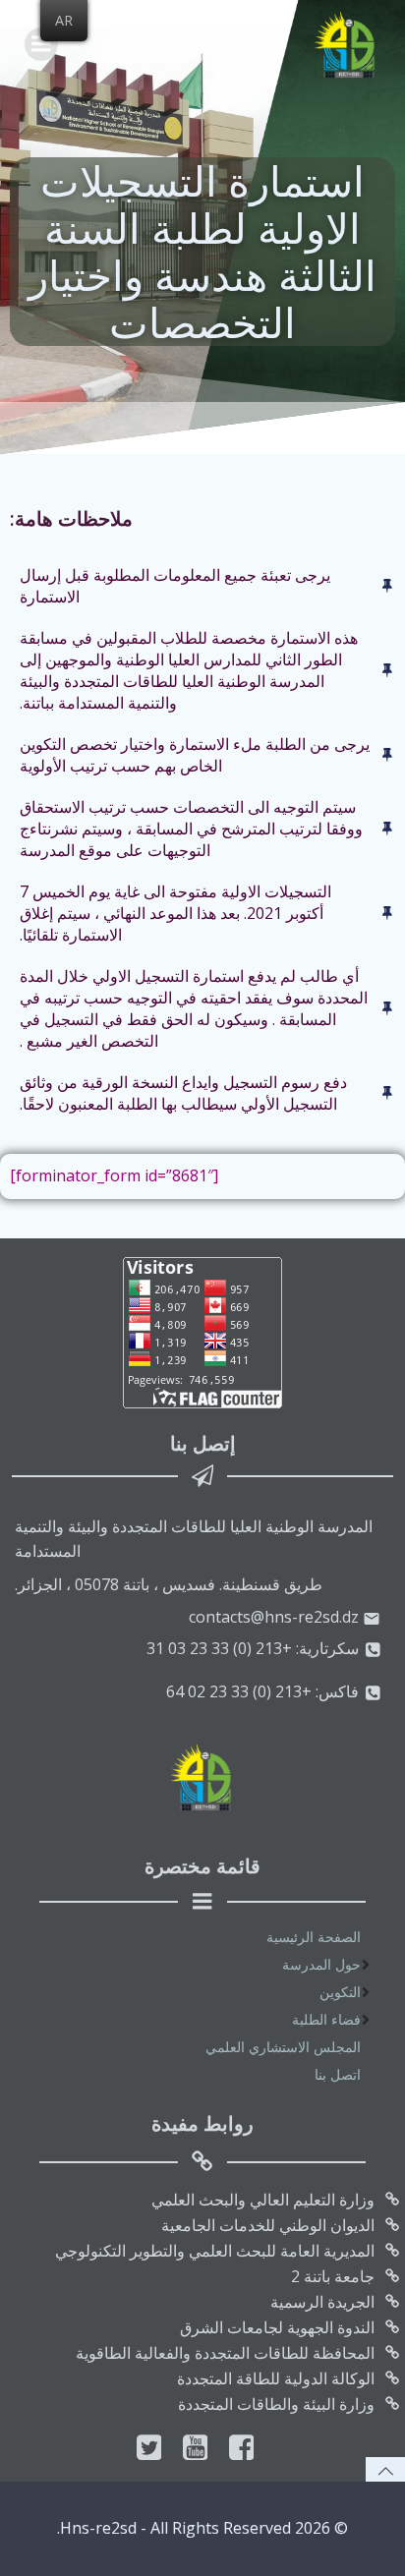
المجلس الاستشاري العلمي (283, 2047)
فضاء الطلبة (326, 2019)
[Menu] (41, 44)
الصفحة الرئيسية (314, 1937)
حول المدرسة (321, 1964)
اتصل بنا (338, 2074)
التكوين (340, 1992)
